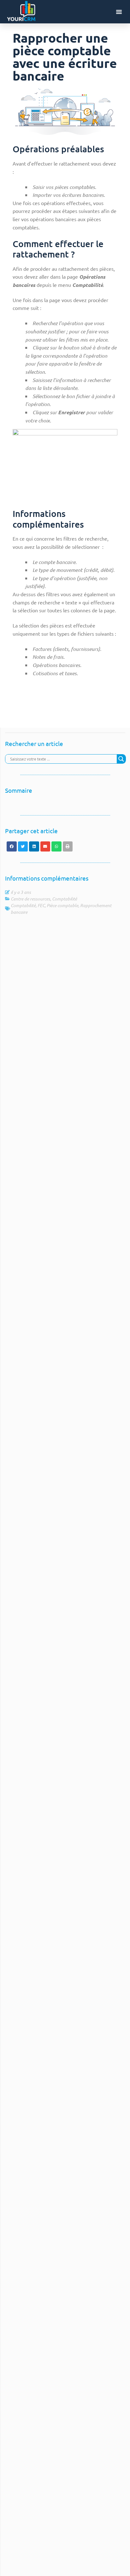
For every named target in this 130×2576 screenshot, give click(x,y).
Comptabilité (65, 899)
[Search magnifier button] (121, 759)
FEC (41, 905)
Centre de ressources (30, 899)
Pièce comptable (62, 905)
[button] (119, 12)
